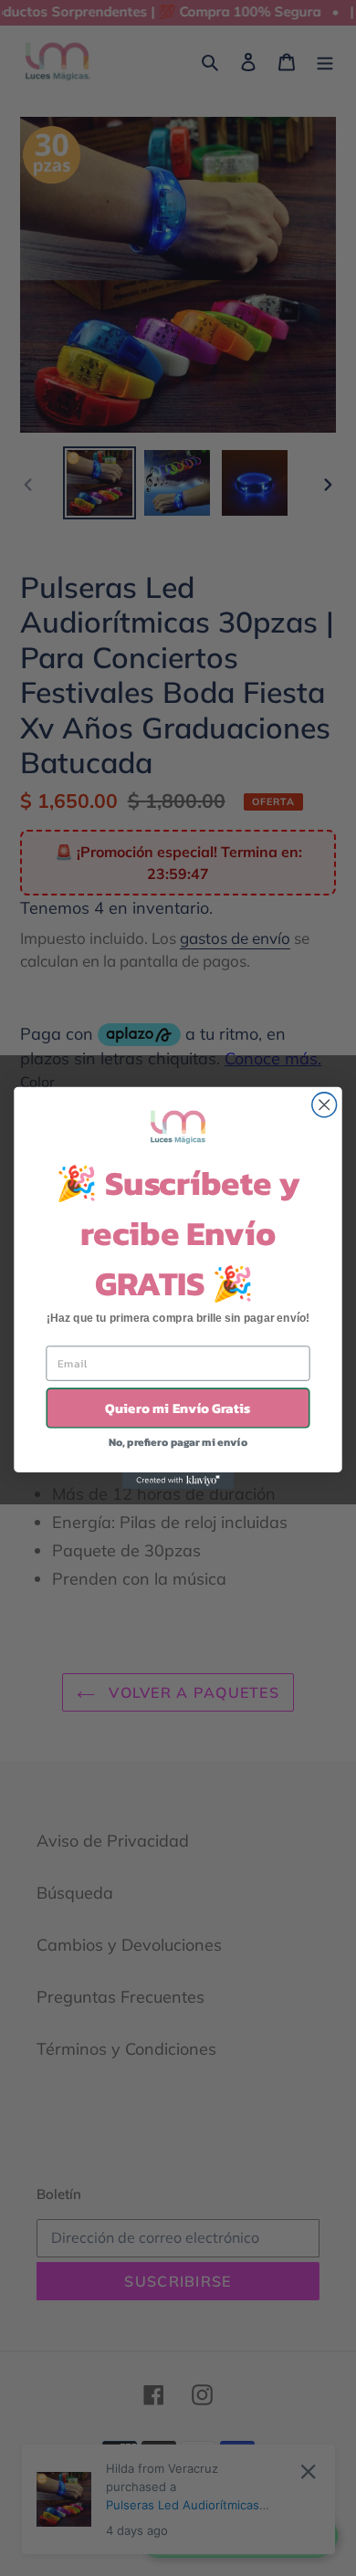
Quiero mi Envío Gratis (178, 1408)
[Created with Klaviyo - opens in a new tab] (178, 1481)
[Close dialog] (325, 1105)
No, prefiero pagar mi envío (178, 1441)
